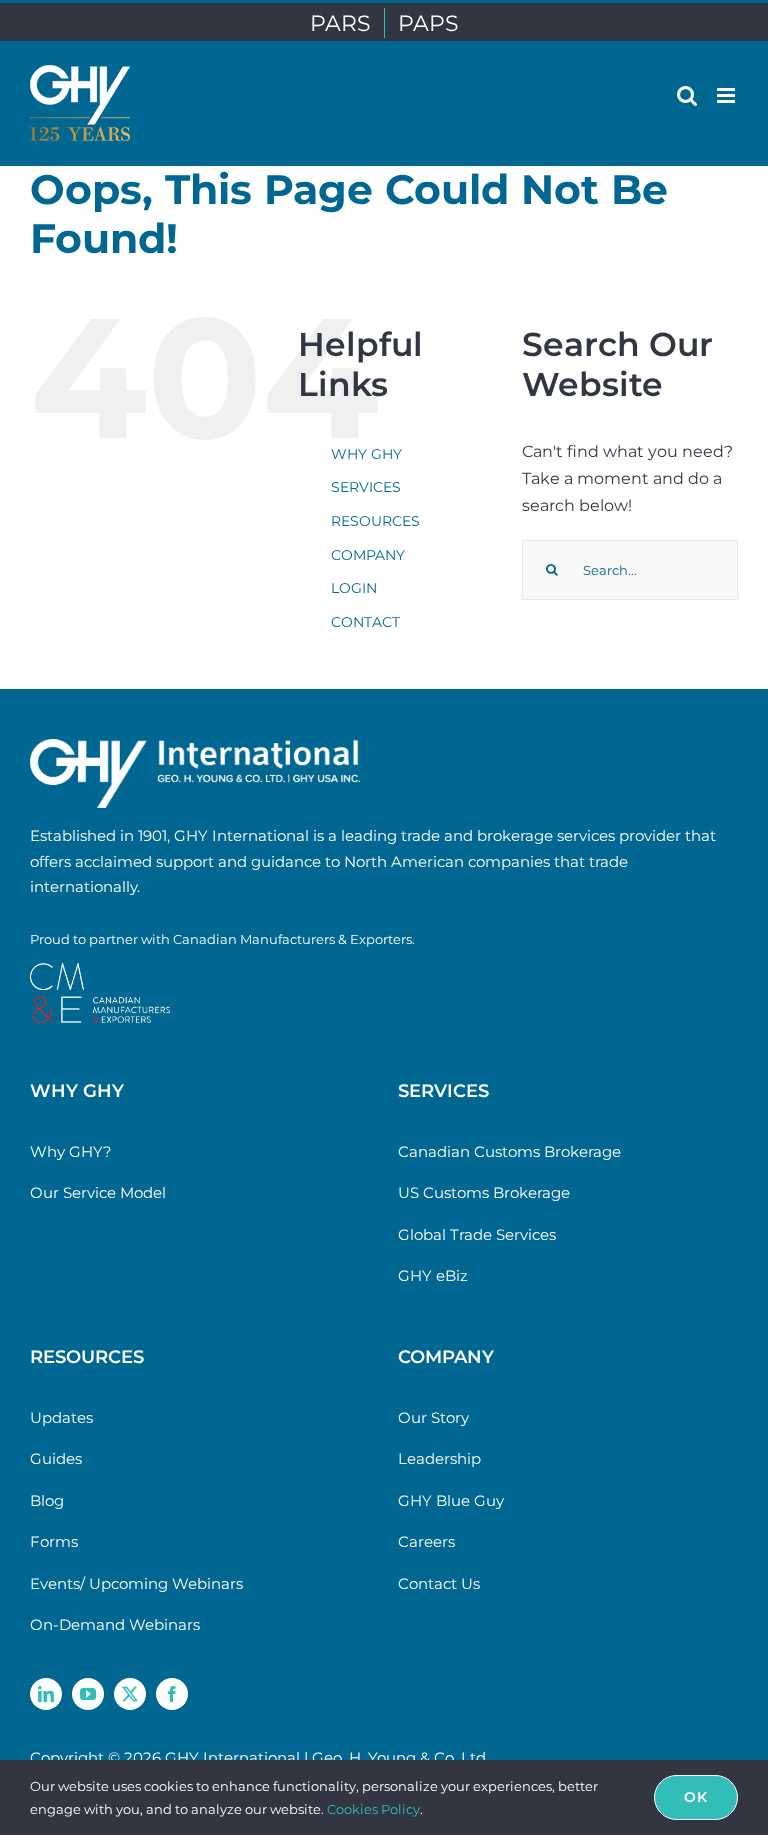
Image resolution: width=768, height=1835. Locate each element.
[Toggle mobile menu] (727, 95)
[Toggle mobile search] (687, 95)
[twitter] (130, 1694)
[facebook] (172, 1694)
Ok (696, 1797)
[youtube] (88, 1694)
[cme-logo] (100, 970)
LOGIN (354, 588)
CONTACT (365, 622)
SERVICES (366, 487)
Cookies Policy (373, 1809)
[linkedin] (46, 1694)
